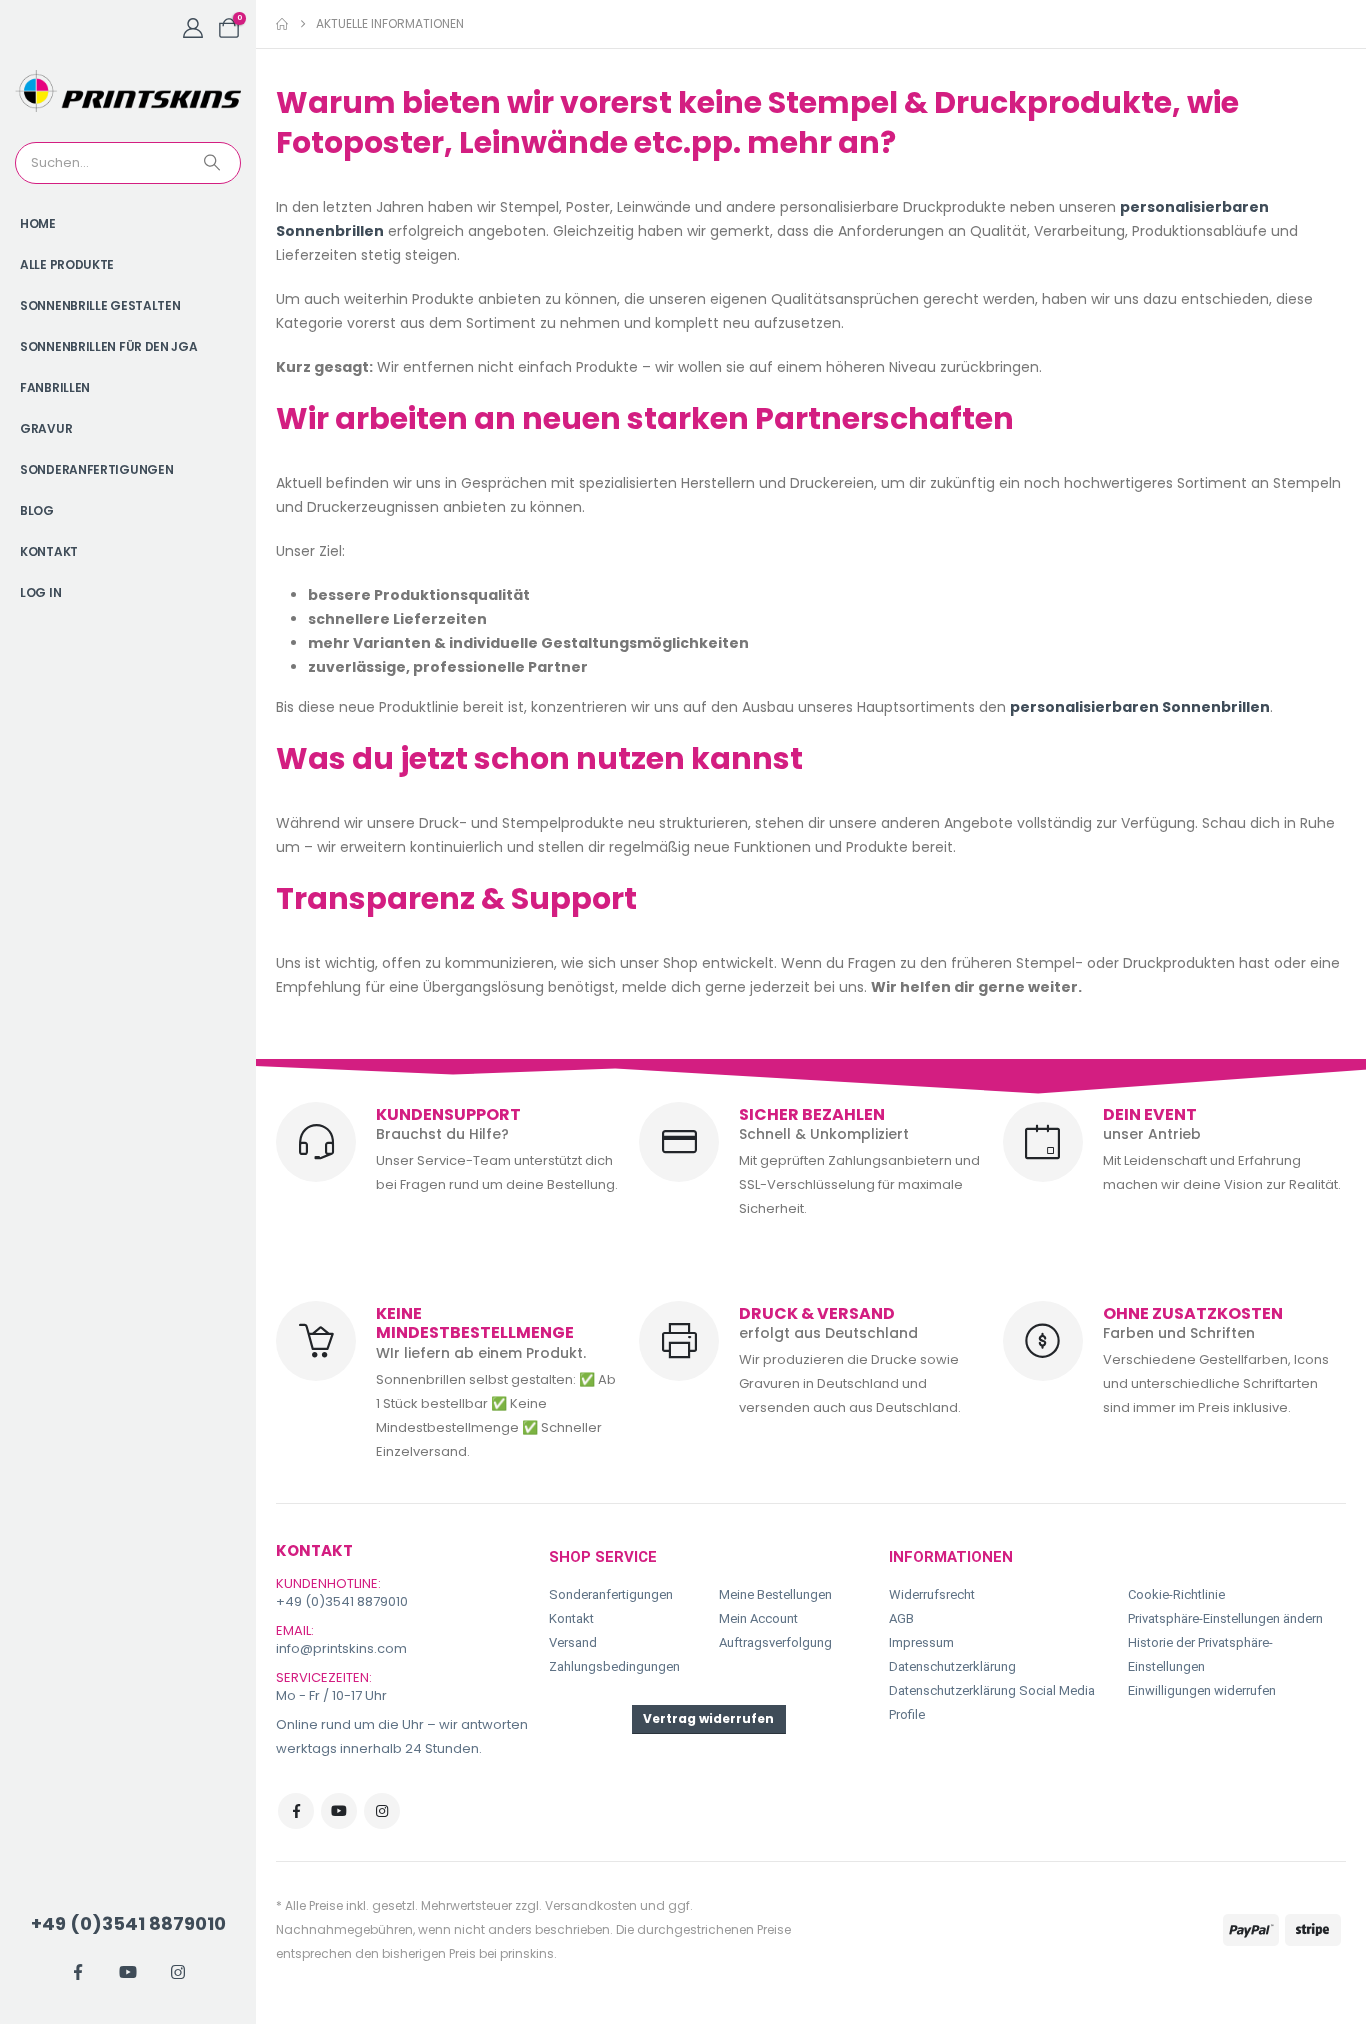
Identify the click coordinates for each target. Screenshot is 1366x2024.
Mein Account (758, 1618)
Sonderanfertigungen (96, 469)
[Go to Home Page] (282, 24)
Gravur (46, 428)
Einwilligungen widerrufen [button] (1202, 1690)
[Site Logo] (128, 90)
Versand (573, 1642)
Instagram (382, 1811)
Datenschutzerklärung (952, 1666)
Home (38, 223)
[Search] (214, 163)
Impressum (921, 1642)
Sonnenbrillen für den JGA (109, 346)
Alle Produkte (67, 264)
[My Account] (193, 28)
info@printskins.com (341, 1648)
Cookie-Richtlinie (1176, 1594)
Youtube (339, 1811)
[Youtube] (128, 1972)
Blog (37, 510)
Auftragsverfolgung (775, 1642)
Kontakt (49, 551)
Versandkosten (591, 1905)
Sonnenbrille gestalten (100, 305)
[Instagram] (178, 1972)
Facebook (296, 1811)
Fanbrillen (55, 387)
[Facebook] (78, 1972)
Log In (40, 592)
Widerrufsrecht (932, 1594)
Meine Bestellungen (775, 1594)
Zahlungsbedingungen (614, 1666)
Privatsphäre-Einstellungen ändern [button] (1225, 1618)
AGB (901, 1618)
